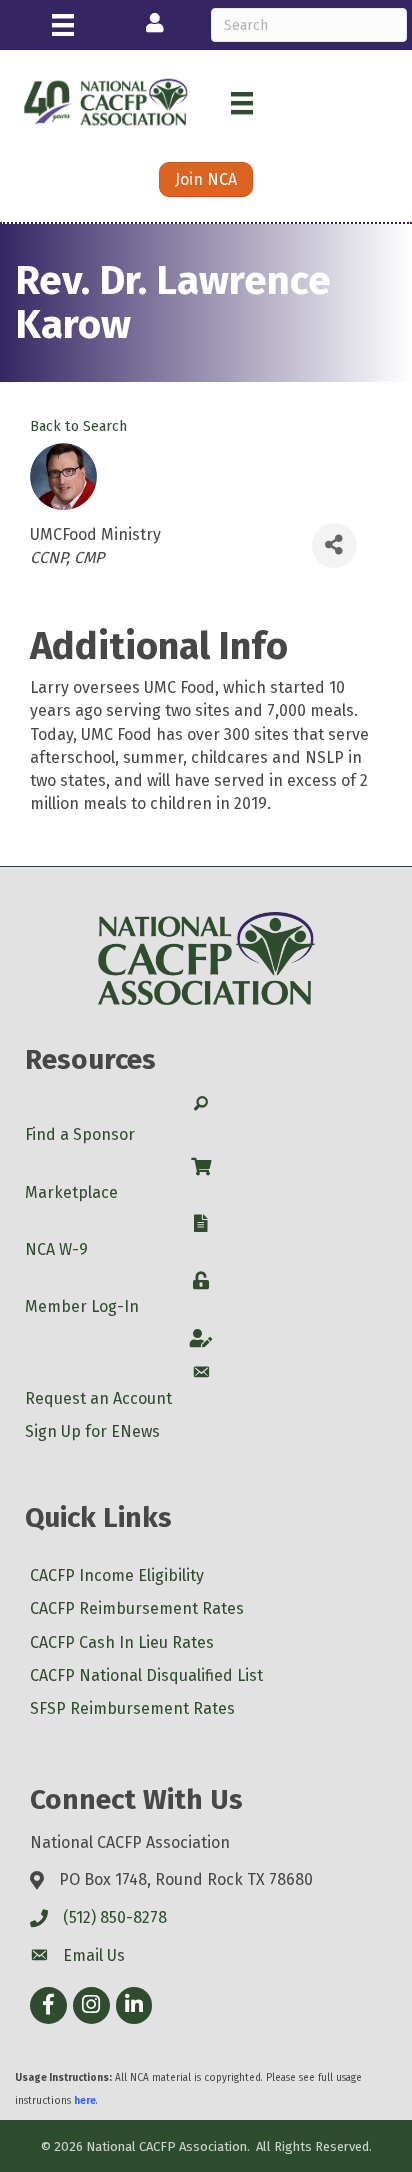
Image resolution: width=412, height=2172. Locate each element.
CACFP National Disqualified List (146, 1675)
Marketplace (71, 1192)
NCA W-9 (56, 1249)
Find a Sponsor (80, 1134)
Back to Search (78, 426)
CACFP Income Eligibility (117, 1575)
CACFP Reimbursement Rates (137, 1608)
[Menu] (63, 25)
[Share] (334, 545)
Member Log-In (82, 1306)
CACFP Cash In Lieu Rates (122, 1642)
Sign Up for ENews (92, 1431)
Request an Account (98, 1398)
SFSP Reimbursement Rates (132, 1708)
